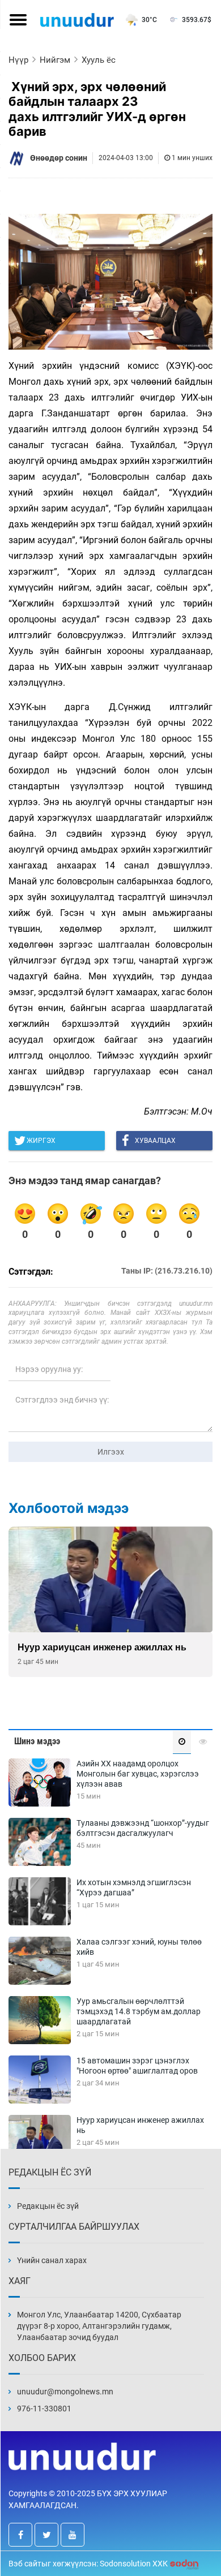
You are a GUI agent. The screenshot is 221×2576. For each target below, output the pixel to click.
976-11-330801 (44, 2409)
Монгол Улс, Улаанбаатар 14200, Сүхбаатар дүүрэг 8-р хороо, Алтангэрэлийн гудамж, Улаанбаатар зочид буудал (99, 2326)
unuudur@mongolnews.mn (65, 2392)
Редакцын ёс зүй (48, 2206)
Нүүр (18, 60)
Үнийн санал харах (52, 2260)
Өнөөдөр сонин (59, 158)
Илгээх (111, 1452)
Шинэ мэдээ (37, 1741)
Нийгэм (55, 60)
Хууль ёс (99, 60)
